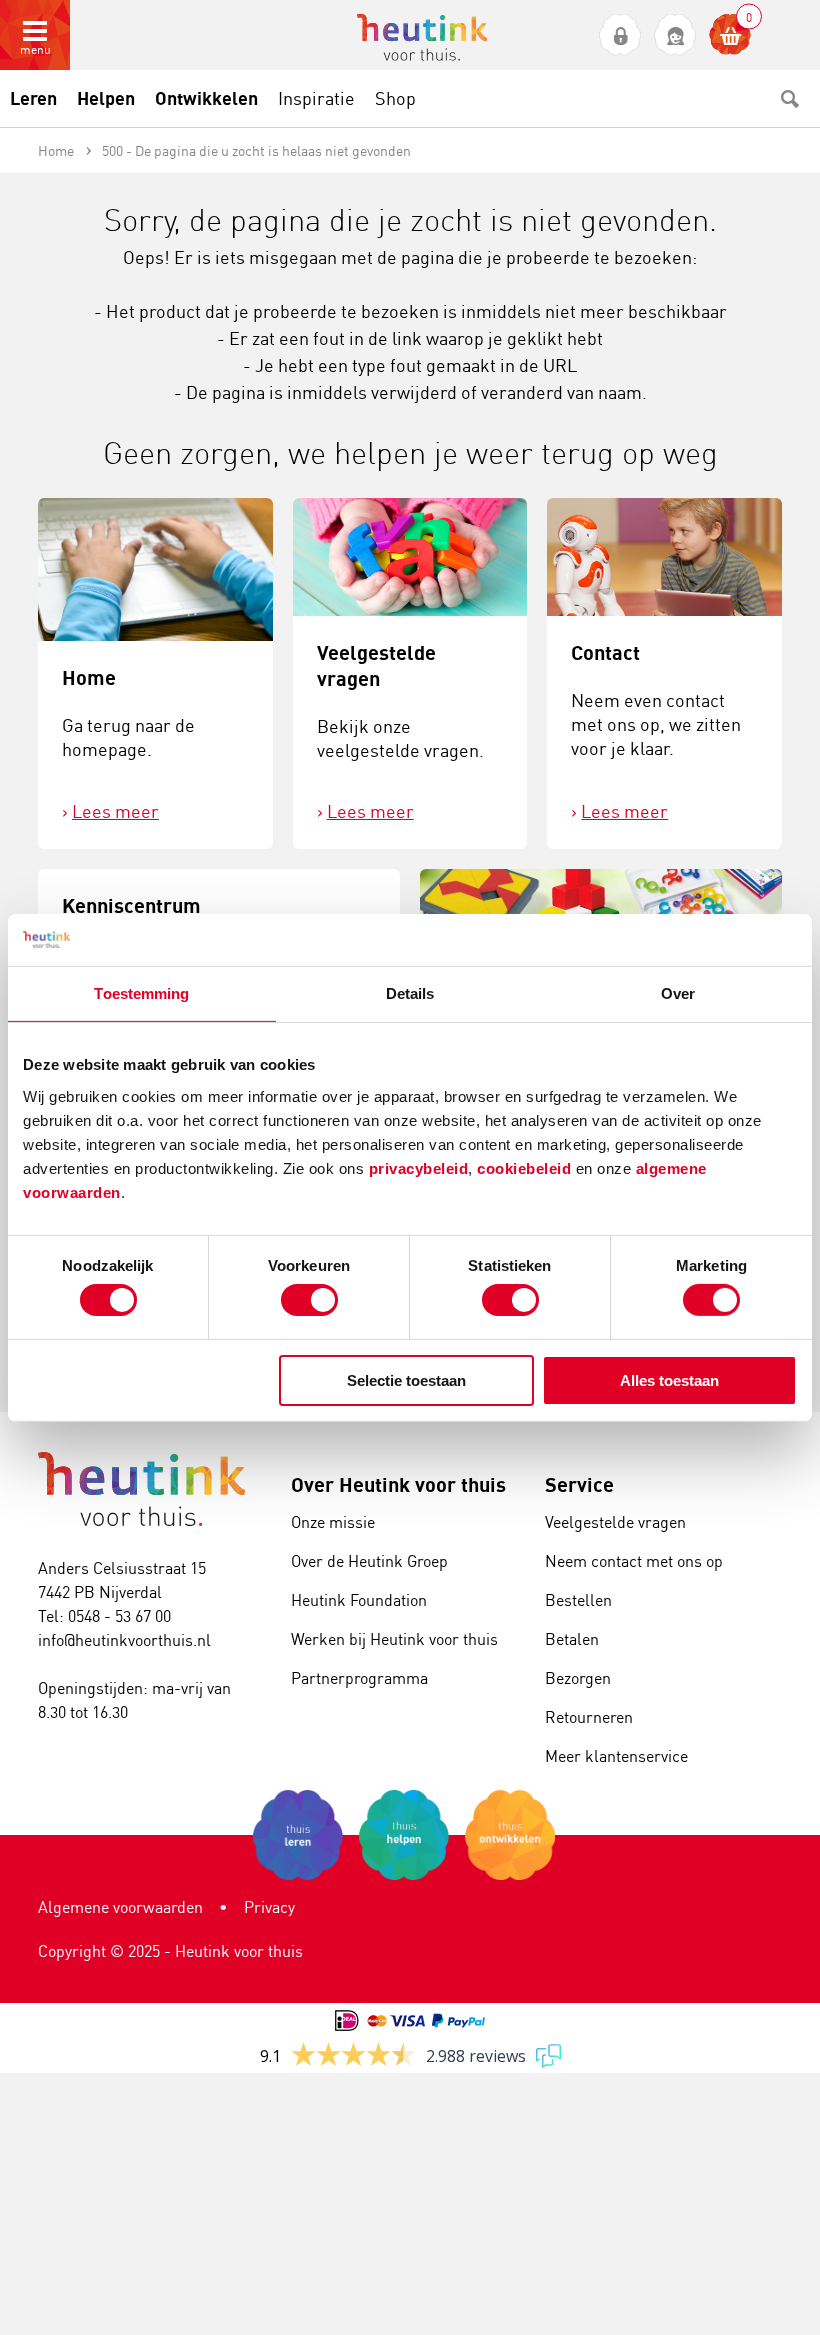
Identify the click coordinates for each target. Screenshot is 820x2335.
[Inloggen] (620, 35)
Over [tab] (678, 993)
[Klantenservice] (675, 35)
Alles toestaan (669, 1380)
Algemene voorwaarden (120, 1907)
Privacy (269, 1907)
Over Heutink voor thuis (398, 1484)
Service (579, 1484)
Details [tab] (410, 993)
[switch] (309, 1300)
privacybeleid (419, 1167)
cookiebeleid (526, 1167)
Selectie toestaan (406, 1380)
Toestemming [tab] (141, 993)
